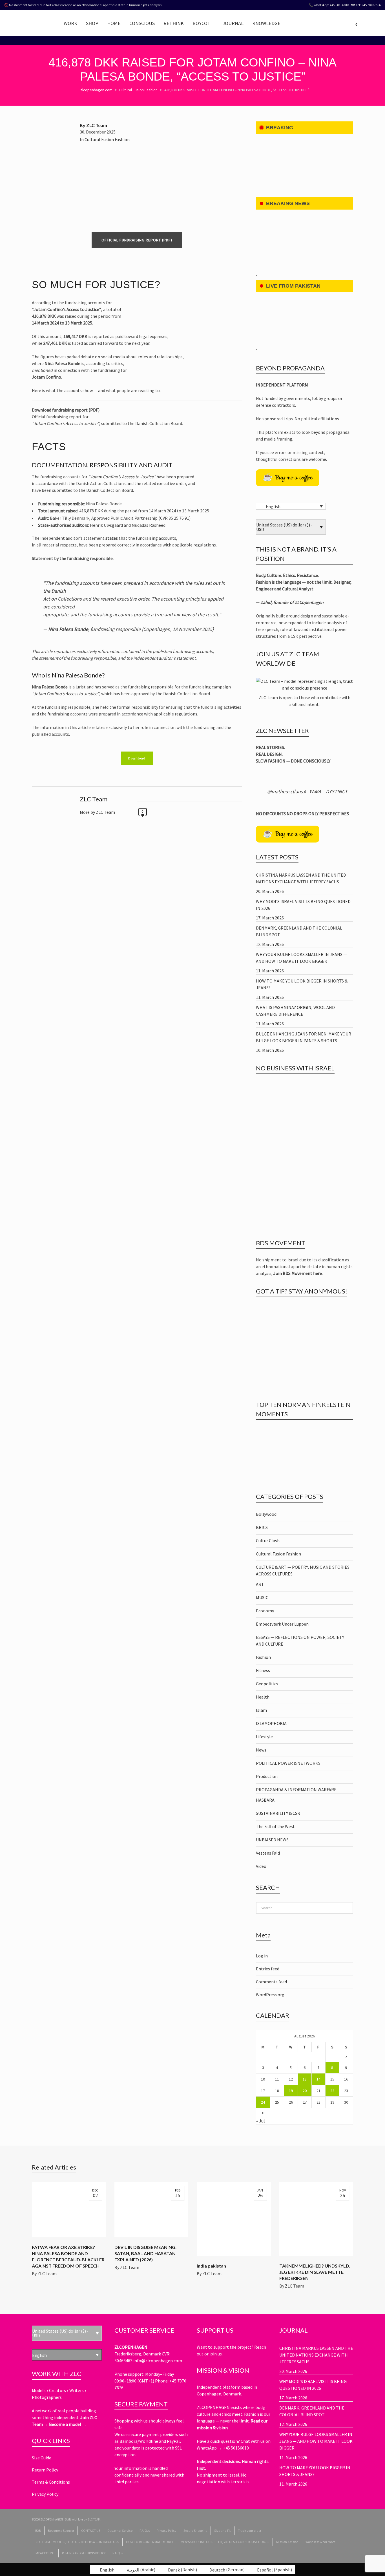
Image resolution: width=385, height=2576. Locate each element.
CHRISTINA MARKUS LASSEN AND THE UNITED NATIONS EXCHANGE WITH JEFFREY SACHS (301, 878)
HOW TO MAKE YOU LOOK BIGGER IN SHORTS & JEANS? (302, 984)
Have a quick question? (219, 2441)
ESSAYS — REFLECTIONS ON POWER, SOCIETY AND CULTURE (300, 1641)
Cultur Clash (271, 1541)
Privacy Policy (45, 2494)
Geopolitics (271, 1684)
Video (264, 1866)
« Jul (261, 2121)
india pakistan (211, 2266)
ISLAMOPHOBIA (275, 1723)
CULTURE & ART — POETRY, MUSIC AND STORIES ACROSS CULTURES (303, 1570)
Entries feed (268, 1969)
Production (270, 1776)
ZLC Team (47, 2273)
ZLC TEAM (94, 2519)
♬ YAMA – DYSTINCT (325, 791)
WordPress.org (270, 1995)
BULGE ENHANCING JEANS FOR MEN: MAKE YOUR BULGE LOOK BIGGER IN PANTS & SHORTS (304, 1037)
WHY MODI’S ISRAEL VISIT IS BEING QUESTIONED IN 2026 (303, 905)
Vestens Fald (271, 1853)
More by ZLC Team (97, 812)
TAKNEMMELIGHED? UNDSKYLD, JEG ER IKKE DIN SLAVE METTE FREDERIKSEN (315, 2272)
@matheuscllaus (285, 791)
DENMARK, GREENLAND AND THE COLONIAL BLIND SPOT (299, 931)
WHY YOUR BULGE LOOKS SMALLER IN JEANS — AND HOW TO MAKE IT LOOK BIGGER (301, 958)
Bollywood (269, 1514)
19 (291, 2091)
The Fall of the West (278, 1826)
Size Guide (42, 2458)
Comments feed (271, 1982)
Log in (262, 1956)
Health (266, 1697)
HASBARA (269, 1800)
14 (318, 2079)
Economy (268, 1611)
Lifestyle (267, 1737)
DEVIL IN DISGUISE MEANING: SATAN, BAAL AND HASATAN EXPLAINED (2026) (145, 2253)
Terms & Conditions (51, 2482)
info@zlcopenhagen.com (158, 2361)
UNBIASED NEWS (276, 1840)
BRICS (265, 1527)
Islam (264, 1710)
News (265, 1750)
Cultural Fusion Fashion (107, 139)
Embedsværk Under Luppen (285, 1624)
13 (305, 2079)
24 (263, 2102)
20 (305, 2091)
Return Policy (45, 2470)
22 (332, 2091)
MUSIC (265, 1597)
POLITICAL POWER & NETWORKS (292, 1763)
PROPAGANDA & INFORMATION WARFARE (300, 1790)
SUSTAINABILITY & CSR (282, 1813)
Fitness (267, 1670)
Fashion (267, 1657)
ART (263, 1584)
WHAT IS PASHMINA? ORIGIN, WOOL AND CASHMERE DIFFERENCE (295, 1011)
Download (137, 758)
